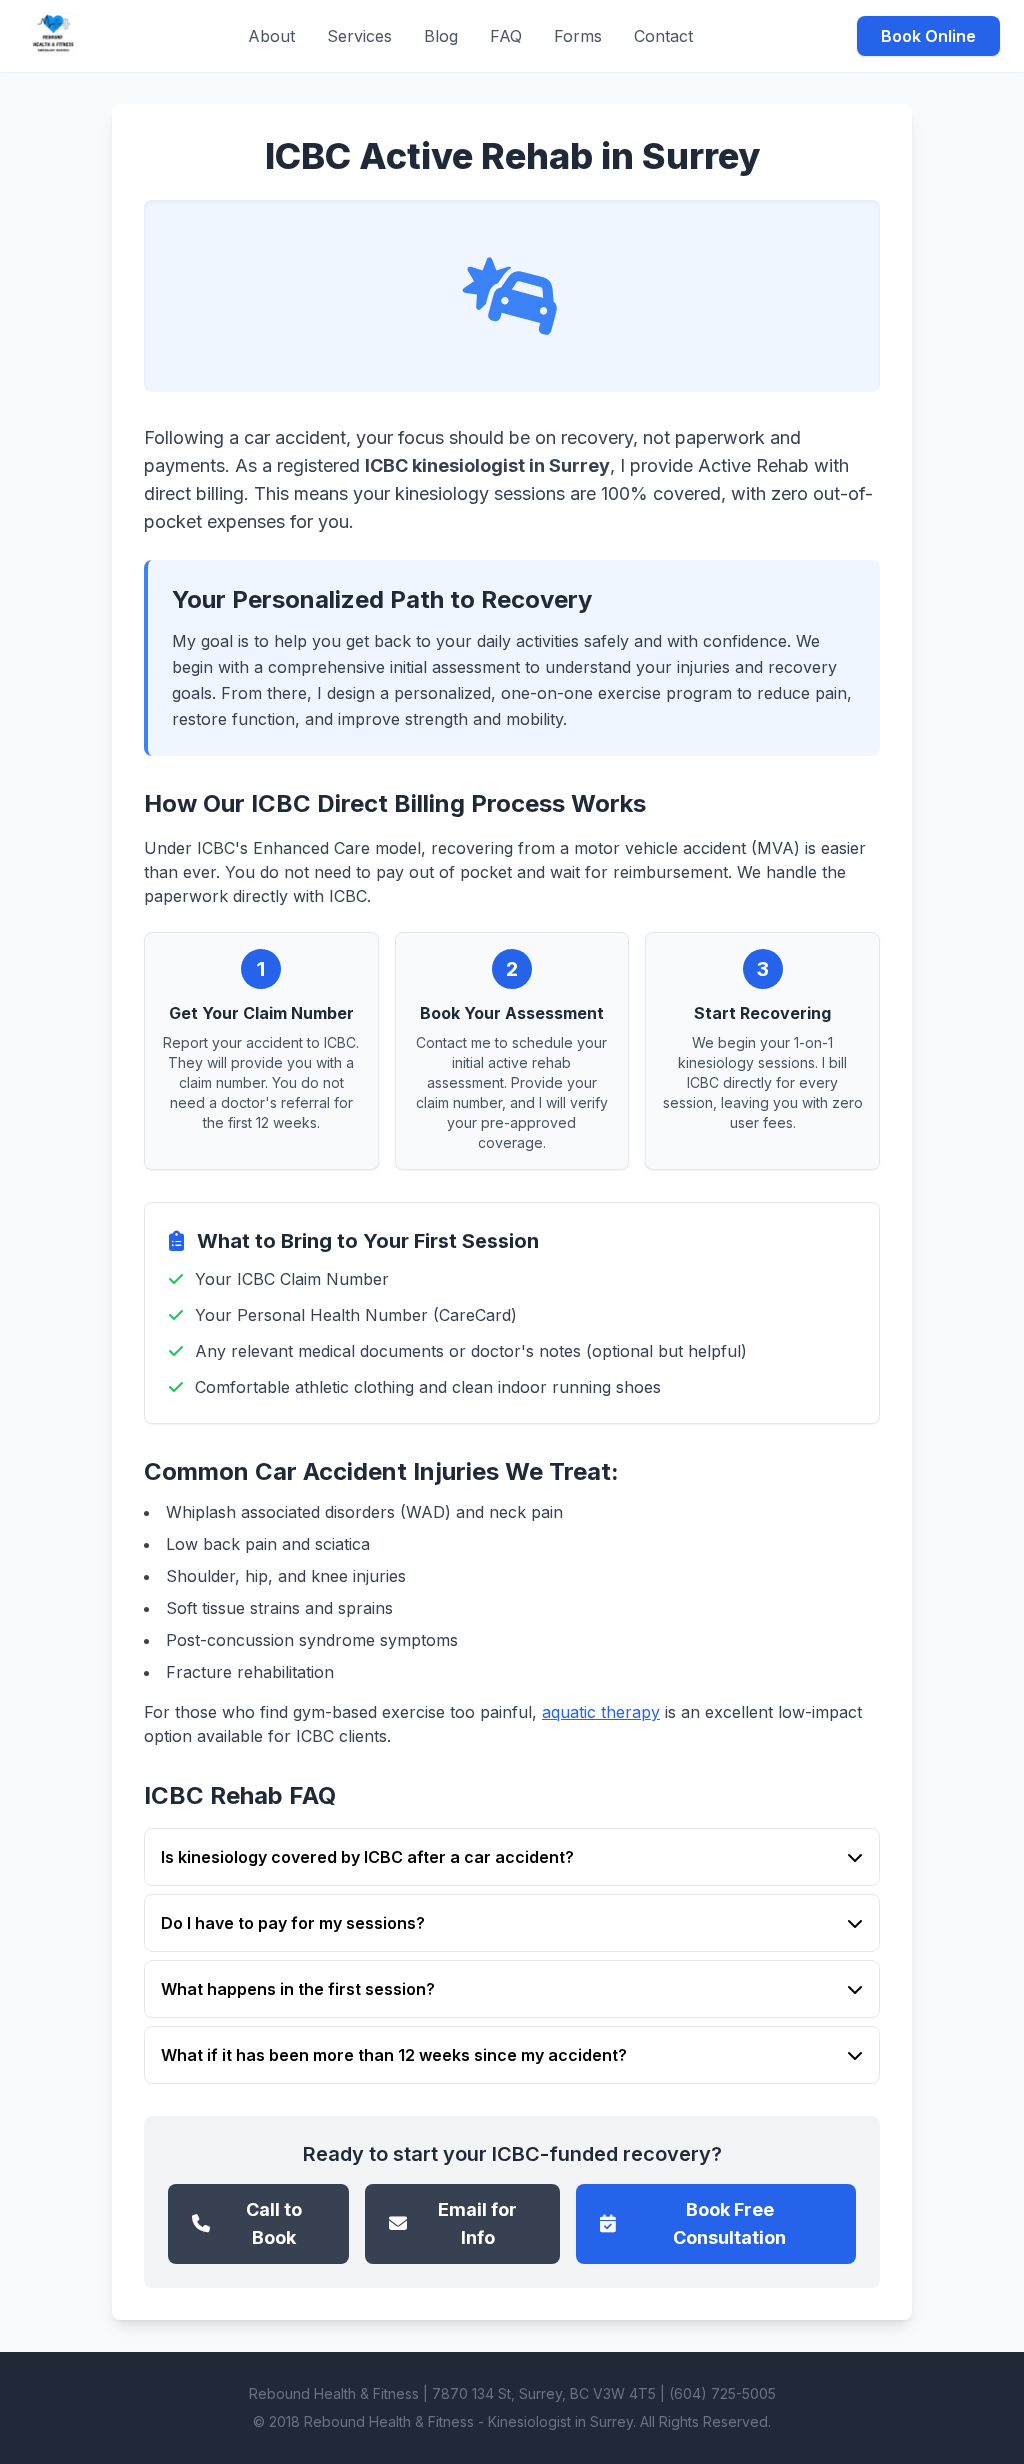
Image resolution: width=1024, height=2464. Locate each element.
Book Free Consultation (729, 2223)
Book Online (928, 36)
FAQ (506, 36)
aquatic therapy (601, 1712)
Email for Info (477, 2223)
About (271, 36)
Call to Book (274, 2223)
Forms (578, 36)
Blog (441, 36)
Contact (663, 36)
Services (359, 36)
